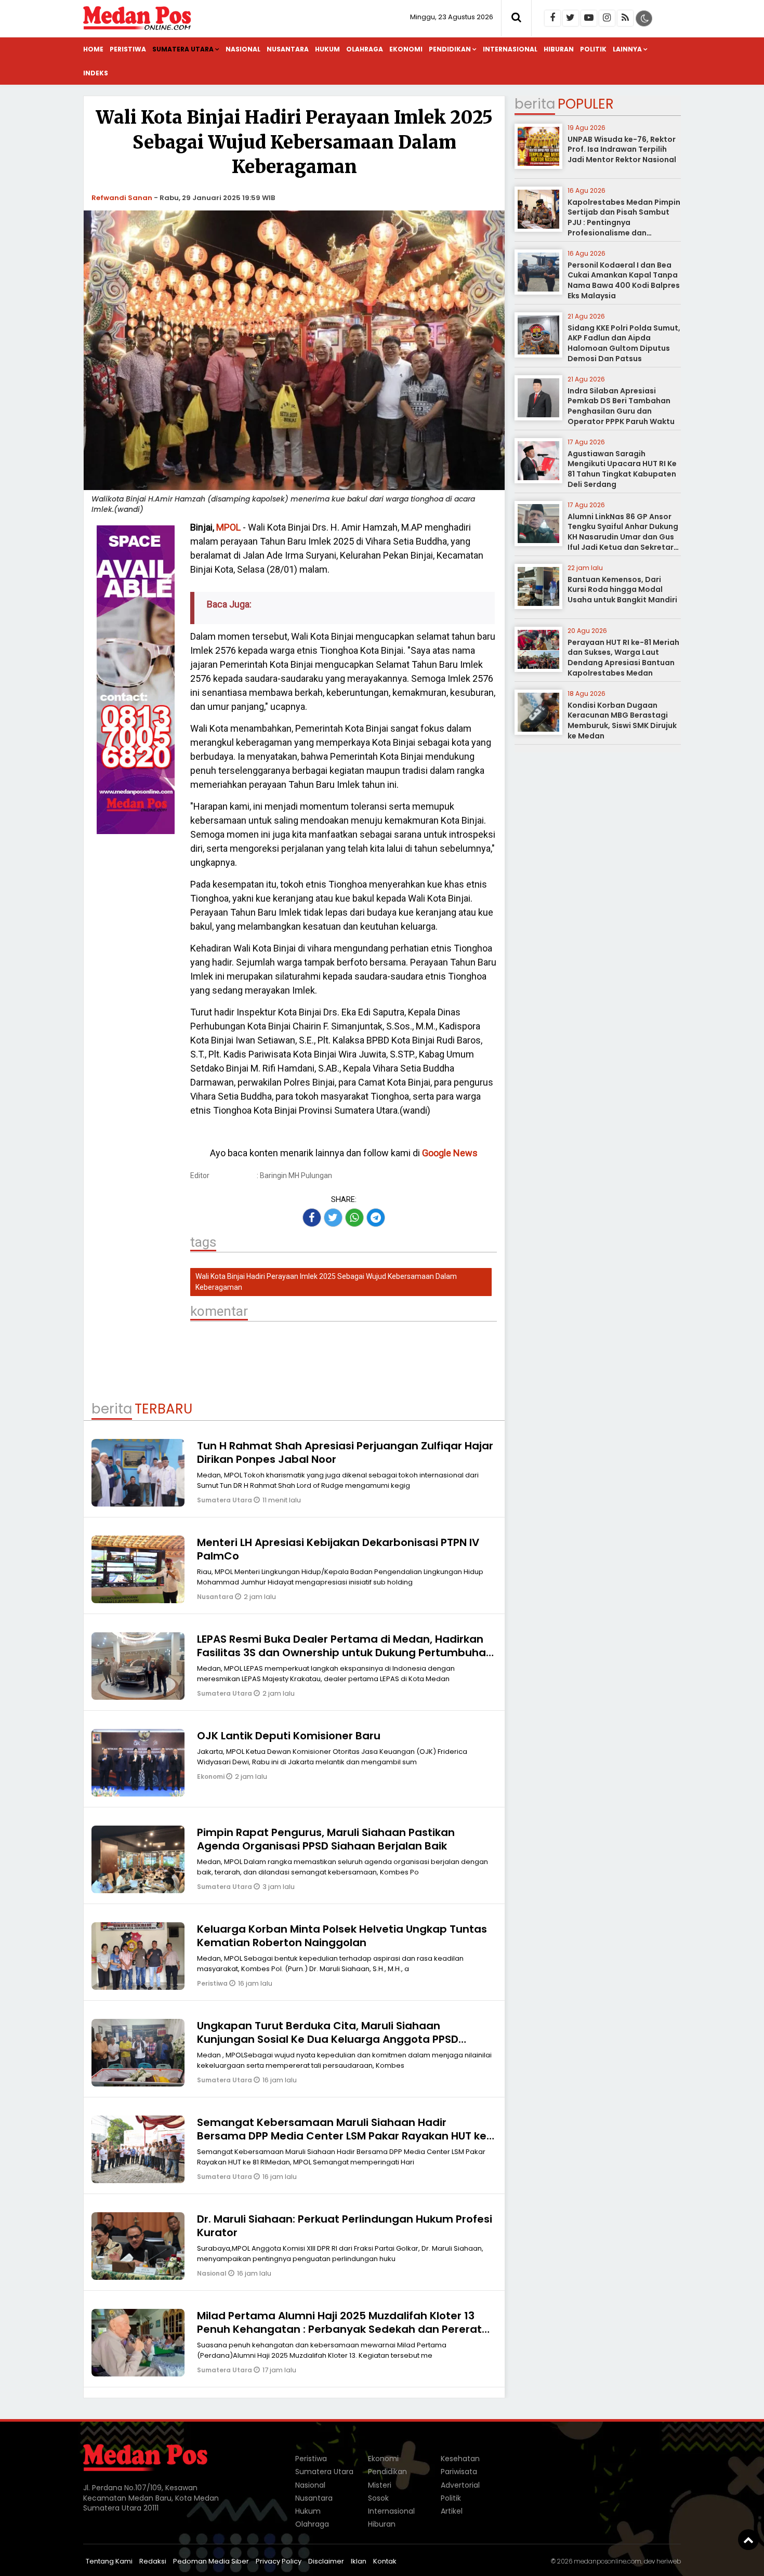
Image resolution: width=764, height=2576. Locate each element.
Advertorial (460, 2485)
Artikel (452, 2511)
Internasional (510, 49)
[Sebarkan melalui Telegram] (376, 1218)
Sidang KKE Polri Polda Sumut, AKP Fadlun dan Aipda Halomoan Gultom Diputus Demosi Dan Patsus (624, 343)
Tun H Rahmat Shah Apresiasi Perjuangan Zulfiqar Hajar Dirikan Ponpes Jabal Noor (345, 1452)
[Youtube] (589, 18)
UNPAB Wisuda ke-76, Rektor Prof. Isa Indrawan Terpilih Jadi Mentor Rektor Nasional (622, 149)
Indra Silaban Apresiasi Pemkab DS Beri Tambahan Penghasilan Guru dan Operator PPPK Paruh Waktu (621, 406)
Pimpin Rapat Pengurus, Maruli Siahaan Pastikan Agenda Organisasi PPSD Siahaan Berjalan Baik (326, 1839)
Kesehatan (460, 2459)
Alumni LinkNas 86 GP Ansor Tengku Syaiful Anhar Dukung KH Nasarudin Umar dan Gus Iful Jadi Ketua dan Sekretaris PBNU (624, 537)
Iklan (359, 2561)
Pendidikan (450, 49)
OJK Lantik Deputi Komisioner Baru (289, 1736)
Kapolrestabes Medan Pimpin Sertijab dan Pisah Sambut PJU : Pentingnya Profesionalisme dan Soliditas (624, 222)
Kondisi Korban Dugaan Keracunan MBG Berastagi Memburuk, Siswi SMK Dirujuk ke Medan (622, 721)
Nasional (243, 49)
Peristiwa (128, 49)
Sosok (378, 2498)
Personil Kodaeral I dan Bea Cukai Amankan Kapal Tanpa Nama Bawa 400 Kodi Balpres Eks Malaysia (624, 280)
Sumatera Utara (183, 49)
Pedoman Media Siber (211, 2561)
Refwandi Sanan (122, 198)
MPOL (228, 527)
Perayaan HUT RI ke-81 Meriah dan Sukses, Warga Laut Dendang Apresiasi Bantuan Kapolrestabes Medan (623, 658)
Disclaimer (326, 2561)
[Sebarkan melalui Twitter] (333, 1218)
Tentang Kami (109, 2561)
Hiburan (559, 49)
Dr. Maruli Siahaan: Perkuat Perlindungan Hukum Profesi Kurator (345, 2226)
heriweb (669, 2561)
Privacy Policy (279, 2561)
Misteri (380, 2485)
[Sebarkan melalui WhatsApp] (354, 1218)
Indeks (96, 73)
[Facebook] (552, 18)
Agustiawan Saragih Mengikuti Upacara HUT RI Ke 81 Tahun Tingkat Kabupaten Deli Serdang (622, 469)
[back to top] (748, 2540)
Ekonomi (406, 49)
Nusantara (288, 49)
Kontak (385, 2561)
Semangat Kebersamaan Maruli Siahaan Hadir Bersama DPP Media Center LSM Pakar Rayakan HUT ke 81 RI (342, 2136)
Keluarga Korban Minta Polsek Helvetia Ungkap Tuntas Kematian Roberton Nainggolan (342, 1936)
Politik (593, 49)
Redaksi (153, 2561)
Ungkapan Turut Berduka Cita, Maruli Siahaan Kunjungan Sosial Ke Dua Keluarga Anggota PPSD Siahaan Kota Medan (328, 2039)
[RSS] (625, 18)
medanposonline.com (608, 2561)
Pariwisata (459, 2472)
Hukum (327, 49)
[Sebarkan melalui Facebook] (312, 1218)
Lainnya (627, 49)
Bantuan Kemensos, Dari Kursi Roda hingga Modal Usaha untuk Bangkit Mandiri (622, 590)
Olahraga (365, 49)
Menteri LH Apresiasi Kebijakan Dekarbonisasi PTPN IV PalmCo (338, 1549)
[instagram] (607, 18)
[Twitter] (571, 18)
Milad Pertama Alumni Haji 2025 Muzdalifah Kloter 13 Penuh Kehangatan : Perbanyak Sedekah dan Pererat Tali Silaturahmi (339, 2329)
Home (93, 49)
